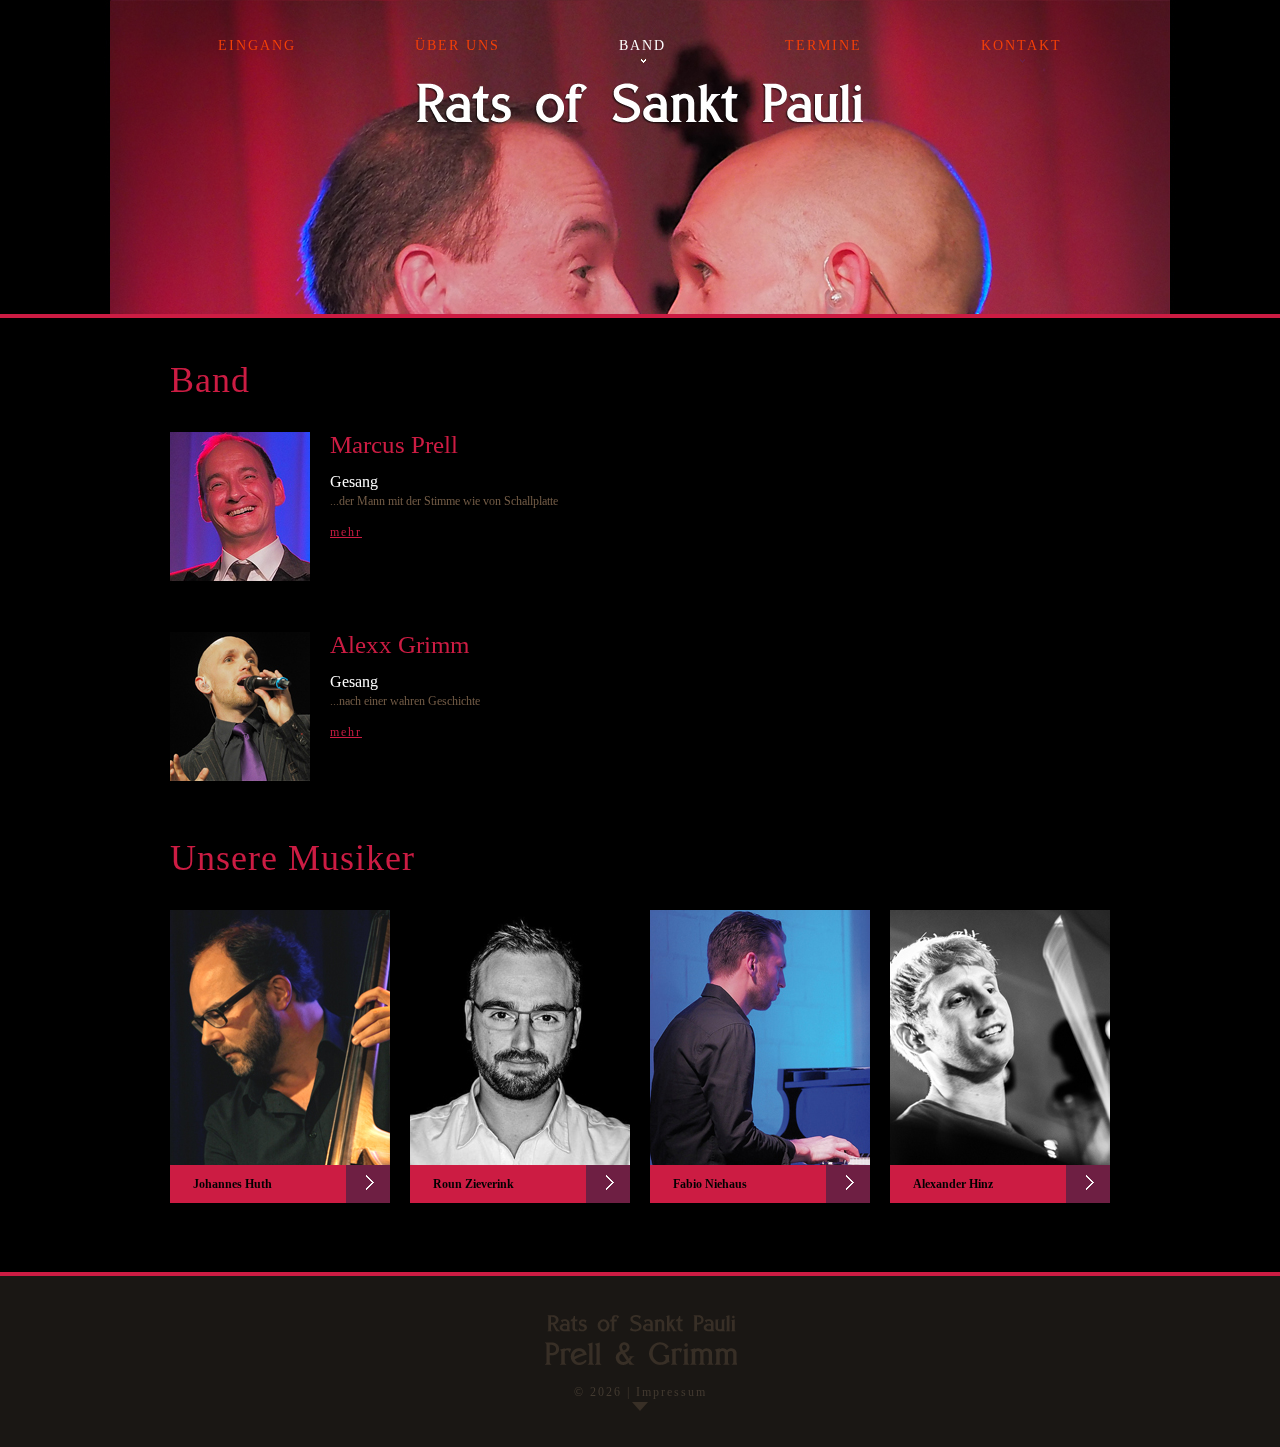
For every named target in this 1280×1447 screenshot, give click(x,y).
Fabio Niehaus (710, 1184)
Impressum (671, 1392)
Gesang (354, 481)
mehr (346, 532)
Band (642, 45)
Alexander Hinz (953, 1184)
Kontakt (1021, 45)
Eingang (257, 45)
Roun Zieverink (473, 1184)
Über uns (457, 45)
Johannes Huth (232, 1184)
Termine (823, 45)
